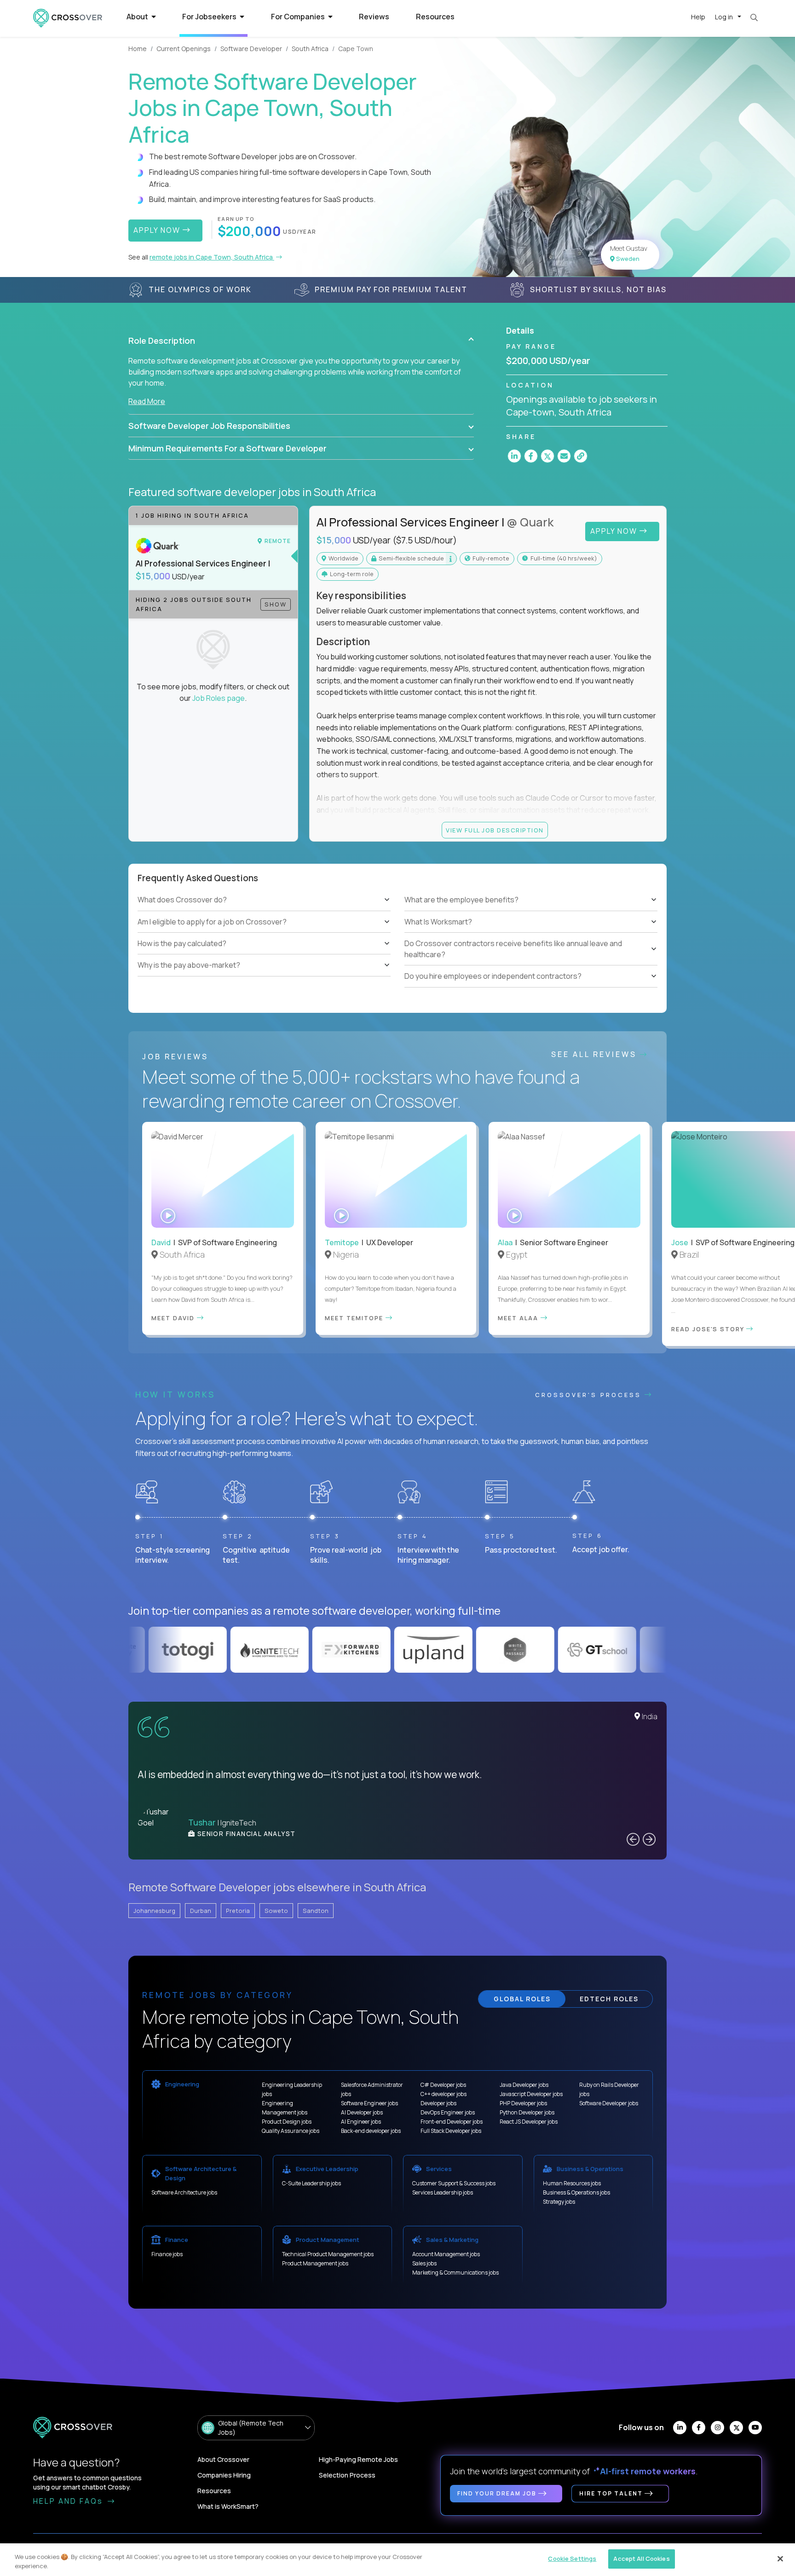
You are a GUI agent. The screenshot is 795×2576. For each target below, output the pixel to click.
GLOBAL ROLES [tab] (522, 1999)
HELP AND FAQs (69, 2501)
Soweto (276, 1911)
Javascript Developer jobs (531, 2094)
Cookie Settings (572, 2559)
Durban (201, 1911)
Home (138, 49)
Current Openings (184, 49)
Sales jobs (424, 2263)
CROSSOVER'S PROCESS (590, 1395)
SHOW (276, 604)
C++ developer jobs (444, 2094)
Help (698, 17)
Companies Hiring (224, 2475)
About (138, 17)
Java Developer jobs (524, 2085)
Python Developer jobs (527, 2112)
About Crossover (223, 2459)
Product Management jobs (315, 2263)
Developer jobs (438, 2103)
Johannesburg (154, 1911)
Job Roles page (219, 698)
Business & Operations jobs (576, 2192)
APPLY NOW (158, 230)
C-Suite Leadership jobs (311, 2183)
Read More (147, 401)
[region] (397, 2560)
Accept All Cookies (641, 2559)
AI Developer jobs (362, 2112)
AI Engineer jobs (361, 2122)
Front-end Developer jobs (452, 2122)
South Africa (310, 49)
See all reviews (596, 1054)
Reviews (374, 17)
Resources (435, 17)
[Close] (780, 2559)
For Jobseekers (210, 17)
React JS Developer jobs (529, 2122)
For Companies (299, 17)
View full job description (495, 830)
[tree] (264, 933)
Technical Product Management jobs (328, 2254)
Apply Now (615, 531)
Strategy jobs (559, 2202)
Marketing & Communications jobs (455, 2273)
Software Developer (251, 49)
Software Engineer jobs (369, 2103)
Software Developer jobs (609, 2103)
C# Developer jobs (443, 2085)
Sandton (316, 1911)
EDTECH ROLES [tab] (609, 1999)
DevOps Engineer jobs (448, 2112)
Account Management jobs (446, 2254)
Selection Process (347, 2475)
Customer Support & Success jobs (454, 2183)
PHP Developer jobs (523, 2103)
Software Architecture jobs (184, 2192)
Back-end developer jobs (371, 2131)
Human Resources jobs (572, 2183)
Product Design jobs (287, 2122)
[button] (301, 341)
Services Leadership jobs (443, 2192)
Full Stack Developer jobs (451, 2131)
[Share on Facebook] (531, 456)
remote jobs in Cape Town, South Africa (212, 257)
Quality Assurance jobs (291, 2131)
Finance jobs (167, 2254)
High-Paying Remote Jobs (358, 2459)
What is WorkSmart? (228, 2506)
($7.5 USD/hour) (425, 540)
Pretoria (238, 1911)
